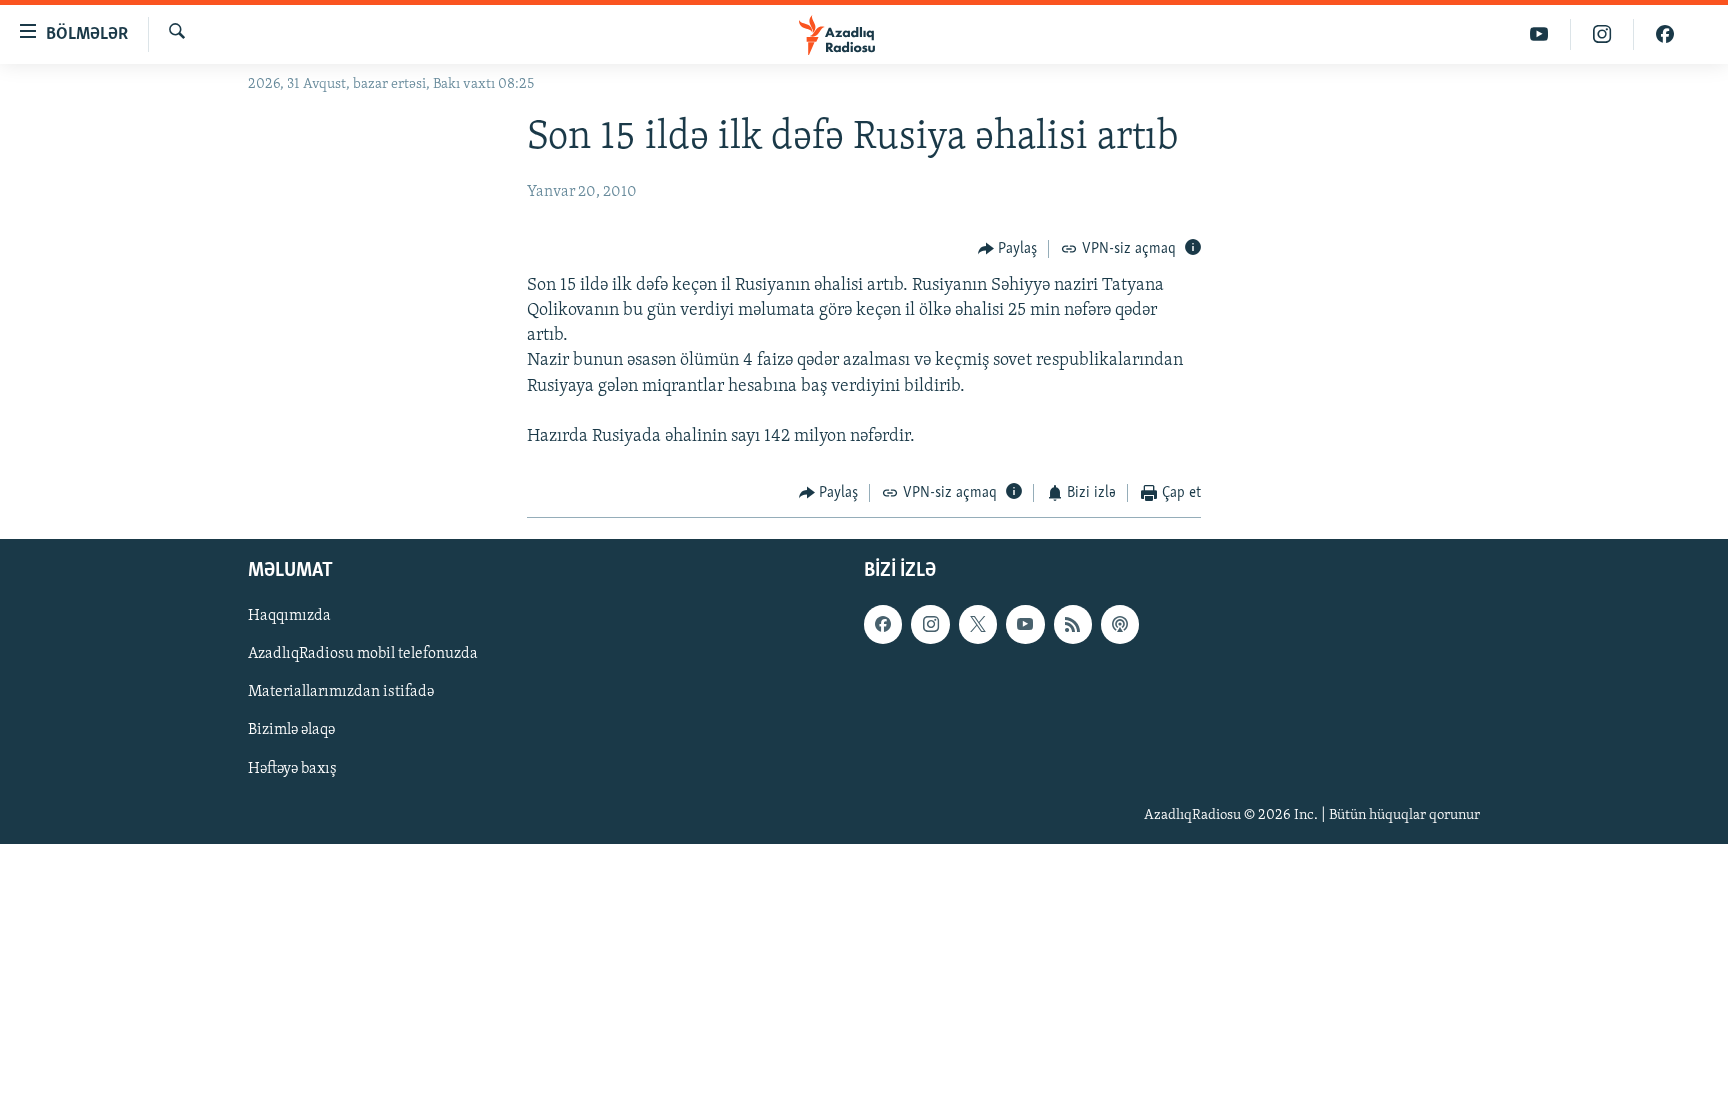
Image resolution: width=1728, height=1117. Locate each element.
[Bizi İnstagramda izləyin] (1602, 34)
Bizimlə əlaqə (291, 730)
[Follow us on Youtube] (1025, 624)
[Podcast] (1120, 624)
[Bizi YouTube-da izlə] (1539, 34)
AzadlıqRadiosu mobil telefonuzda (363, 654)
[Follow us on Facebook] (883, 624)
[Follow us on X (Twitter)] (978, 624)
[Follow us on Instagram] (930, 624)
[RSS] (1073, 624)
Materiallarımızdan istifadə (341, 692)
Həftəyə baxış (292, 768)
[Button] (1008, 249)
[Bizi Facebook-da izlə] (1665, 34)
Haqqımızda (289, 616)
